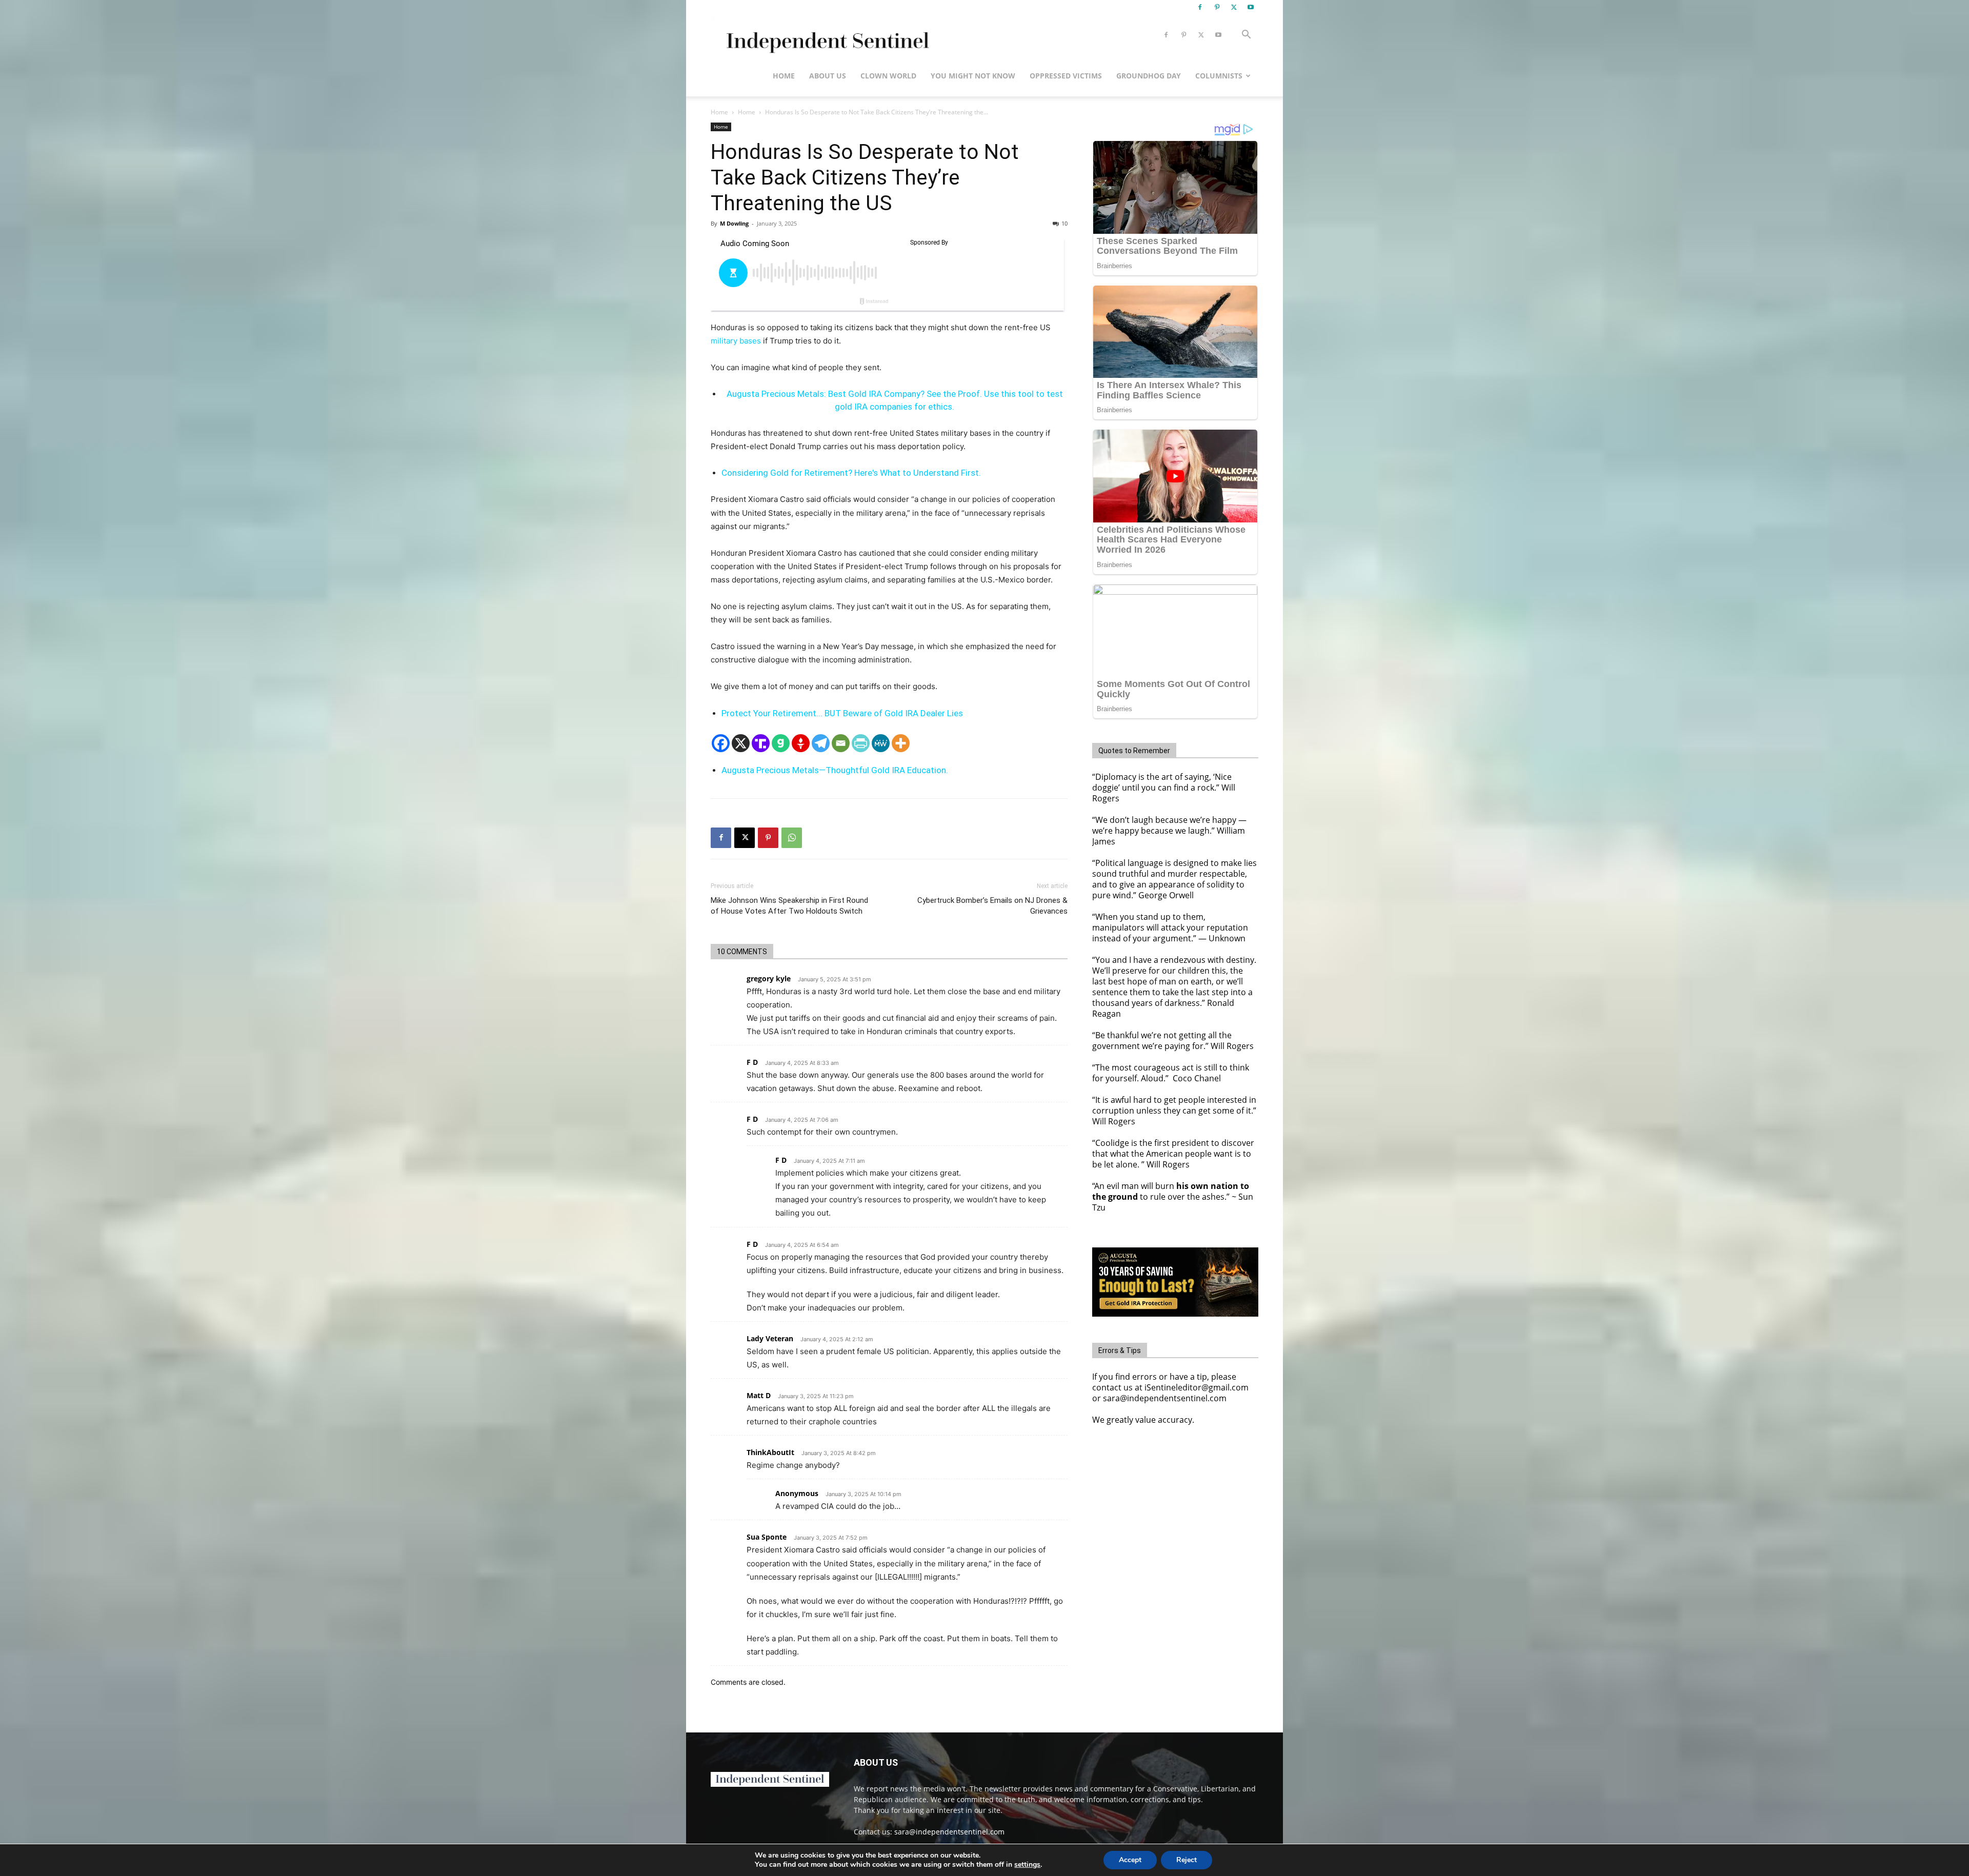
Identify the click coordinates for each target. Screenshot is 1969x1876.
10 (1064, 223)
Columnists (1219, 76)
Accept (1130, 1860)
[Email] (841, 743)
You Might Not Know (973, 76)
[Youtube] (1251, 7)
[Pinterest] (1217, 7)
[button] (1246, 36)
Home (784, 76)
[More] (901, 743)
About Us (828, 76)
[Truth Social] (761, 743)
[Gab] (781, 743)
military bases (736, 341)
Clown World (888, 76)
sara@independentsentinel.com (949, 1832)
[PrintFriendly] (861, 743)
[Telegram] (821, 743)
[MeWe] (881, 743)
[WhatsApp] (792, 838)
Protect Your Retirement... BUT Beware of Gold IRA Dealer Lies (842, 713)
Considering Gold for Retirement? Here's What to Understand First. (851, 473)
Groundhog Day (1149, 76)
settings (1027, 1865)
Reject (1187, 1860)
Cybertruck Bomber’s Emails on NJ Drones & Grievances (992, 906)
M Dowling (734, 223)
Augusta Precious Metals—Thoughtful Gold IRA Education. (835, 770)
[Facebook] (1200, 7)
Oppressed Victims (1066, 76)
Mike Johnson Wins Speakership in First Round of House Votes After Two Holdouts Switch (789, 906)
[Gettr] (801, 743)
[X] (1234, 7)
